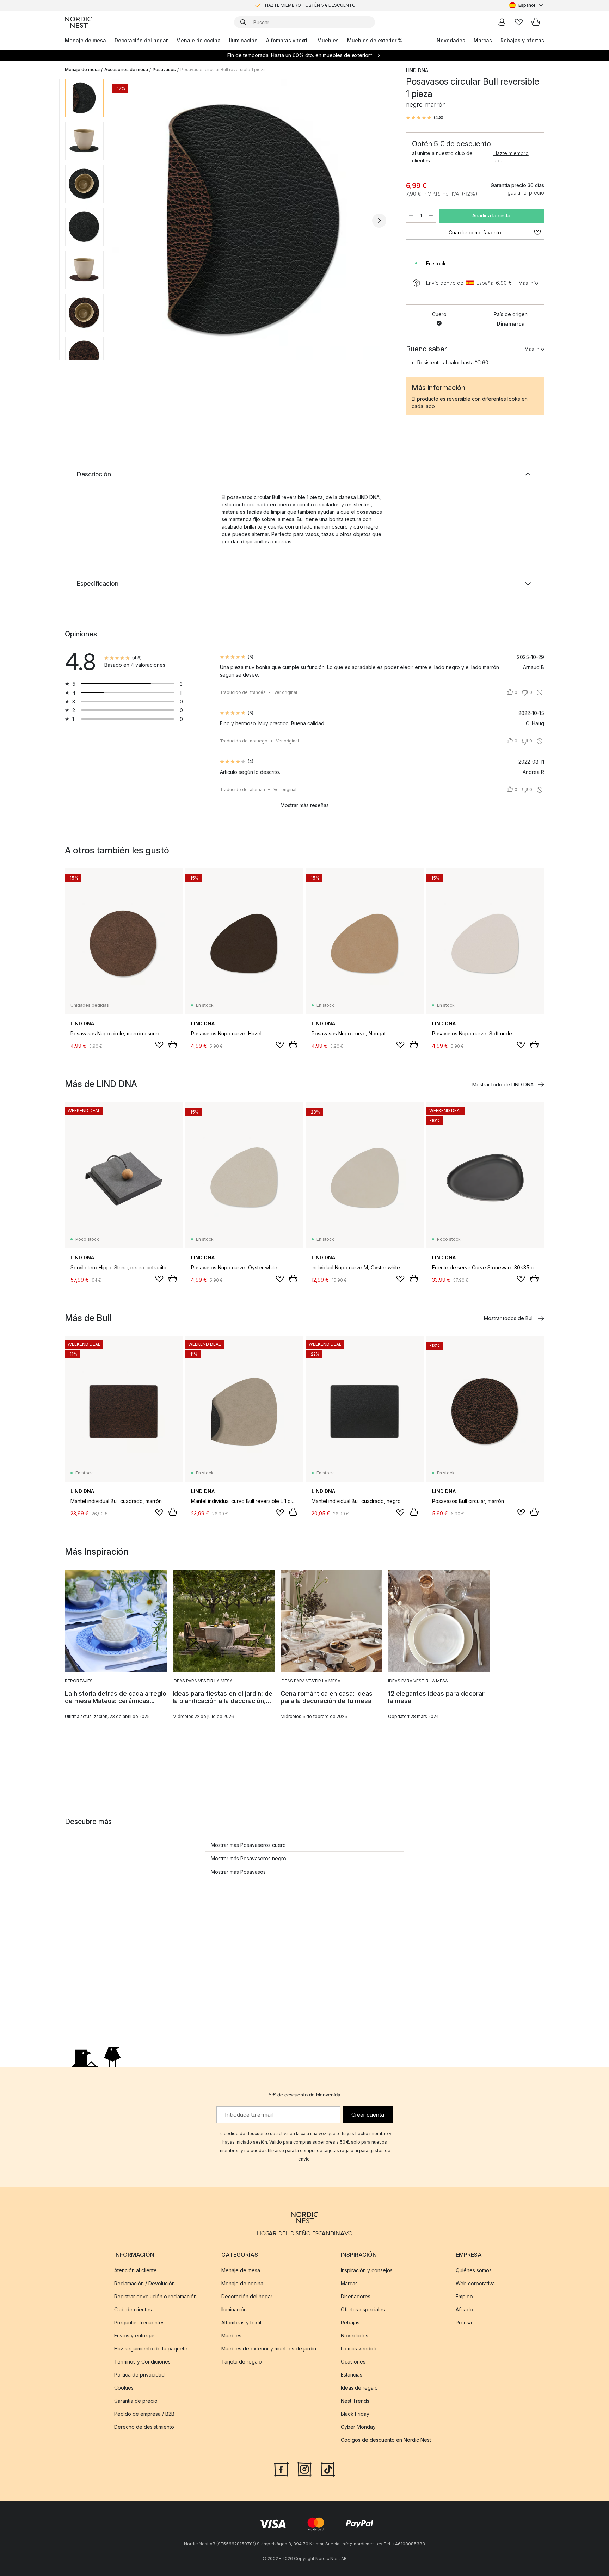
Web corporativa (475, 2283)
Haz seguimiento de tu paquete (151, 2349)
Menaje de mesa (85, 40)
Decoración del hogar (141, 40)
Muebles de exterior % (375, 40)
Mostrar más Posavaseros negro (248, 1858)
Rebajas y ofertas (522, 40)
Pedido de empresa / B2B (144, 2414)
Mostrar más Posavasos (238, 1872)
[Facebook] (281, 2469)
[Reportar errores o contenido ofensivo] (540, 692)
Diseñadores (356, 2296)
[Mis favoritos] (519, 22)
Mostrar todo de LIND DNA (503, 1084)
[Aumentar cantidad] (431, 216)
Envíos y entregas (135, 2335)
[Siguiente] (379, 221)
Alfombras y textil (287, 40)
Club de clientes (133, 2309)
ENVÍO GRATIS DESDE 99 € (310, 5)
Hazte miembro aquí (511, 157)
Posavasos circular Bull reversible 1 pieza (223, 70)
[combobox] (527, 5)
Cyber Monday (358, 2427)
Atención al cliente (136, 2270)
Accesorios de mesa (126, 70)
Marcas (483, 40)
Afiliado (464, 2309)
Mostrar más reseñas (305, 805)
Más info (528, 283)
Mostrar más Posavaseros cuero (248, 1845)
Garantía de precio (136, 2401)
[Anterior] (128, 221)
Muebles (328, 40)
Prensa (464, 2322)
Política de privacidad (139, 2375)
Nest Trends (355, 2401)
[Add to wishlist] (159, 1045)
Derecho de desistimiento (144, 2427)
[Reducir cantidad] (411, 216)
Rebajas (350, 2322)
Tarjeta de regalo (242, 2362)
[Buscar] (243, 22)
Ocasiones (353, 2362)
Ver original (286, 692)
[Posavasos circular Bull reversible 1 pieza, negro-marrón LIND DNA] (253, 220)
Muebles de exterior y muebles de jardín (269, 2349)
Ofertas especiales (363, 2309)
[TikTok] (328, 2469)
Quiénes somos (474, 2270)
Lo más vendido (359, 2349)
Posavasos (164, 70)
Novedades (451, 40)
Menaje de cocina (198, 40)
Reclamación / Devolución (144, 2283)
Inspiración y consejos (367, 2270)
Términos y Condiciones (142, 2362)
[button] (425, 118)
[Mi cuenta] (502, 22)
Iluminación (243, 40)
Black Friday (355, 2414)
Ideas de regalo (359, 2388)
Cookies (124, 2388)
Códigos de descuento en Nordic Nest (386, 2440)
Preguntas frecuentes (139, 2322)
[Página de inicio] (78, 22)
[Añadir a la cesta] (173, 1044)
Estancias (352, 2375)
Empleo (464, 2296)
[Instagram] (304, 2469)
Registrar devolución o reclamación (155, 2296)
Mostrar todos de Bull (509, 1318)
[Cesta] (536, 22)
